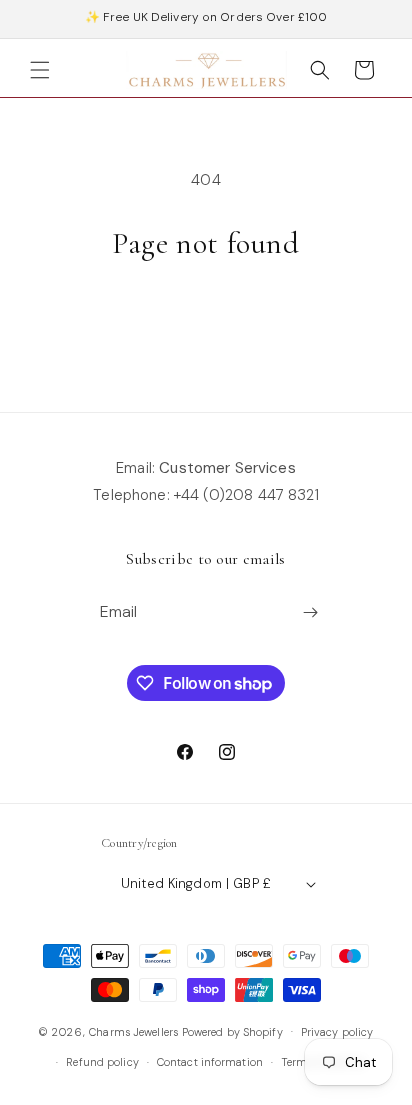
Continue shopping (206, 318)
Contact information (210, 1062)
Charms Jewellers (133, 1031)
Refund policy (102, 1062)
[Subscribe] (311, 612)
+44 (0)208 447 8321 (246, 495)
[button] (40, 70)
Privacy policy (337, 1032)
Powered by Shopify (232, 1031)
